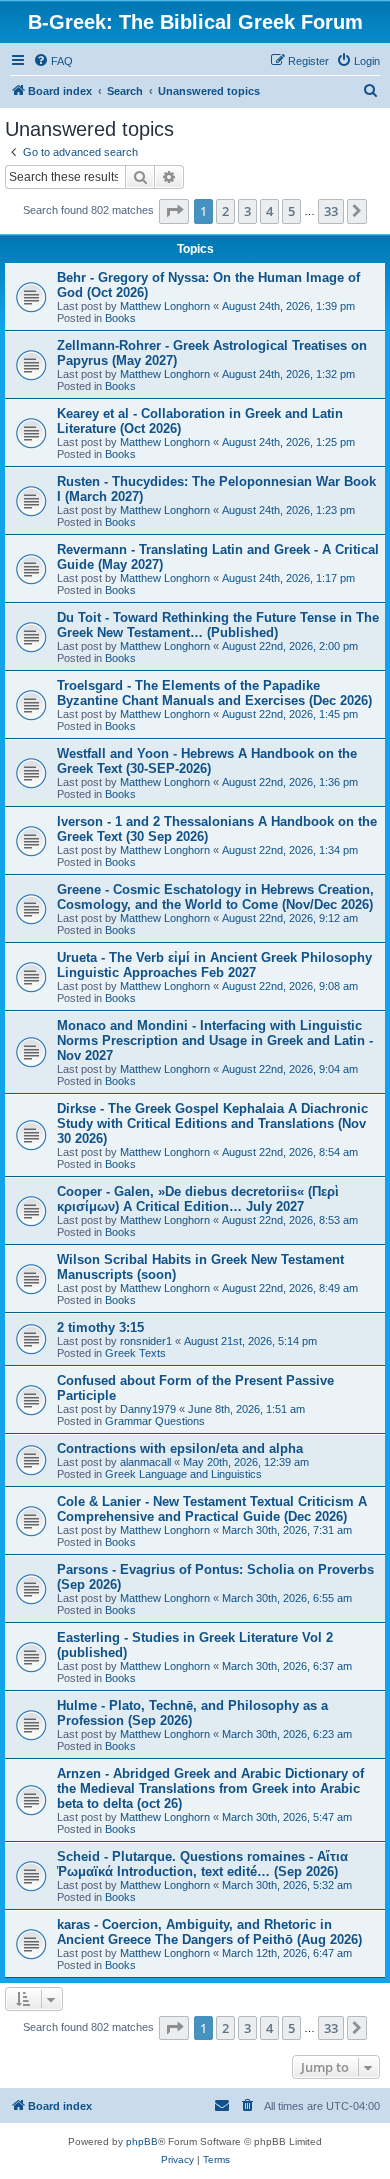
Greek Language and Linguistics (183, 1474)
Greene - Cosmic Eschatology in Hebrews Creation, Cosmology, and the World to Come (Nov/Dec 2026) (215, 897)
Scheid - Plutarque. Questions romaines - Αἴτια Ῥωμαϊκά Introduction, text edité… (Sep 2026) (202, 1864)
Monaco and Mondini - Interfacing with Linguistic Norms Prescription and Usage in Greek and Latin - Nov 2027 (215, 1040)
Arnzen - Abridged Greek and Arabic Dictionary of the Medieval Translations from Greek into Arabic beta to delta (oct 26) (210, 1788)
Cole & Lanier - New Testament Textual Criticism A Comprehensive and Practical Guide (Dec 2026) (212, 1509)
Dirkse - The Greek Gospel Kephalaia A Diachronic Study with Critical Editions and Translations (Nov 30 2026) (212, 1123)
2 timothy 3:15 (100, 1327)
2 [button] (225, 211)
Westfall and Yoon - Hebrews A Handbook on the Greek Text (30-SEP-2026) (207, 761)
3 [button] (247, 211)
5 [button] (291, 211)
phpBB (142, 2141)
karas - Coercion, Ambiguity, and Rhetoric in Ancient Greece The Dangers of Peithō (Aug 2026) (209, 1932)
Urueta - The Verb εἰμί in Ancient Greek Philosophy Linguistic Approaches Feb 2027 (214, 965)
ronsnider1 (146, 1341)
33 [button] (331, 211)
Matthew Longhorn (165, 306)
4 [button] (269, 211)
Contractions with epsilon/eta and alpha (180, 1448)
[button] (174, 211)
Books (120, 318)
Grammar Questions (155, 1421)
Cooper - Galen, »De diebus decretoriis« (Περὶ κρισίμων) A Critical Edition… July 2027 (198, 1199)
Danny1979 (148, 1409)
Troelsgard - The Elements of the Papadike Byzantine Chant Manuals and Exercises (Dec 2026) (214, 693)
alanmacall (145, 1462)
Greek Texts (135, 1353)
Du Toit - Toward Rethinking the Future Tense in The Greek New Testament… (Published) (218, 625)
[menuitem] (53, 61)
